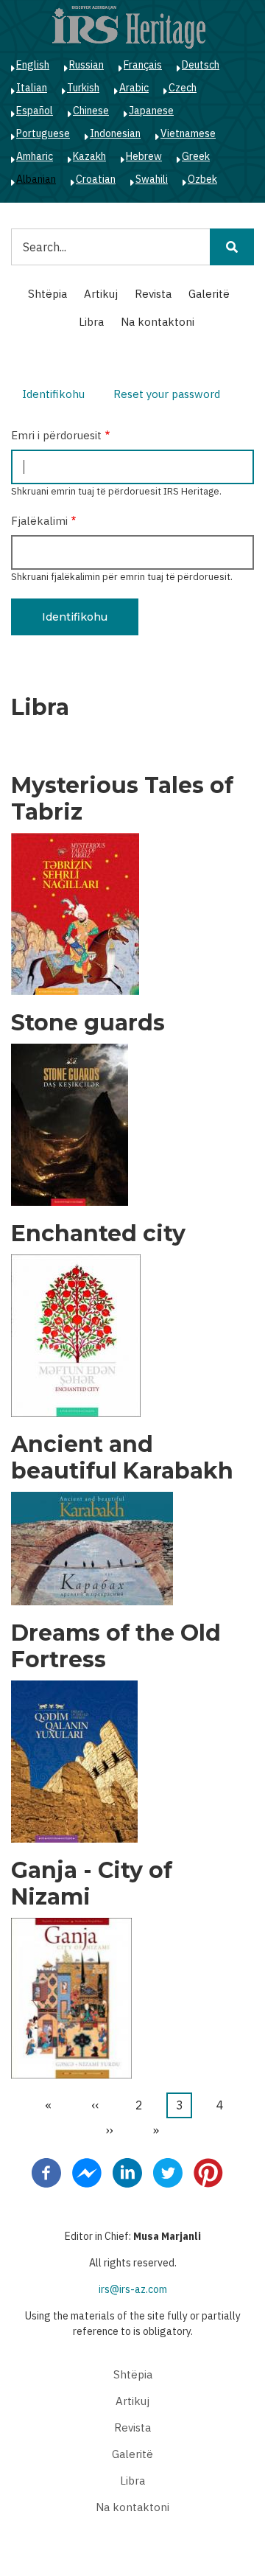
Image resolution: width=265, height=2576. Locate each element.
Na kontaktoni (158, 322)
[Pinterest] (208, 2172)
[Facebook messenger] (87, 2172)
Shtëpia (47, 294)
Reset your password (167, 394)
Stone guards (88, 1023)
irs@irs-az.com (133, 2289)
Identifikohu (59, 396)
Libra (91, 322)
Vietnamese (188, 133)
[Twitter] (168, 2172)
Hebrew (144, 156)
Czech (183, 88)
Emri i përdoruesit (56, 435)
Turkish (83, 88)
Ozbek (202, 179)
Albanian (36, 179)
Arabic (134, 88)
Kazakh (89, 156)
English (33, 65)
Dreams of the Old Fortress (116, 1647)
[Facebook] (46, 2172)
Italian (32, 88)
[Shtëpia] (129, 27)
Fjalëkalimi (39, 521)
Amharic (35, 156)
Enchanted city (98, 1234)
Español (35, 111)
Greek (196, 156)
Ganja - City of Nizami (92, 1884)
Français (143, 65)
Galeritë (209, 294)
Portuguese (43, 133)
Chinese (91, 111)
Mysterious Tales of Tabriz (122, 799)
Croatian (96, 179)
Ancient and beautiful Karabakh (122, 1458)
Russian (86, 65)
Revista (153, 294)
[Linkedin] (127, 2172)
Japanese (151, 111)
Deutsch (201, 65)
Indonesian (115, 133)
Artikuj (101, 294)
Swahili (152, 179)
